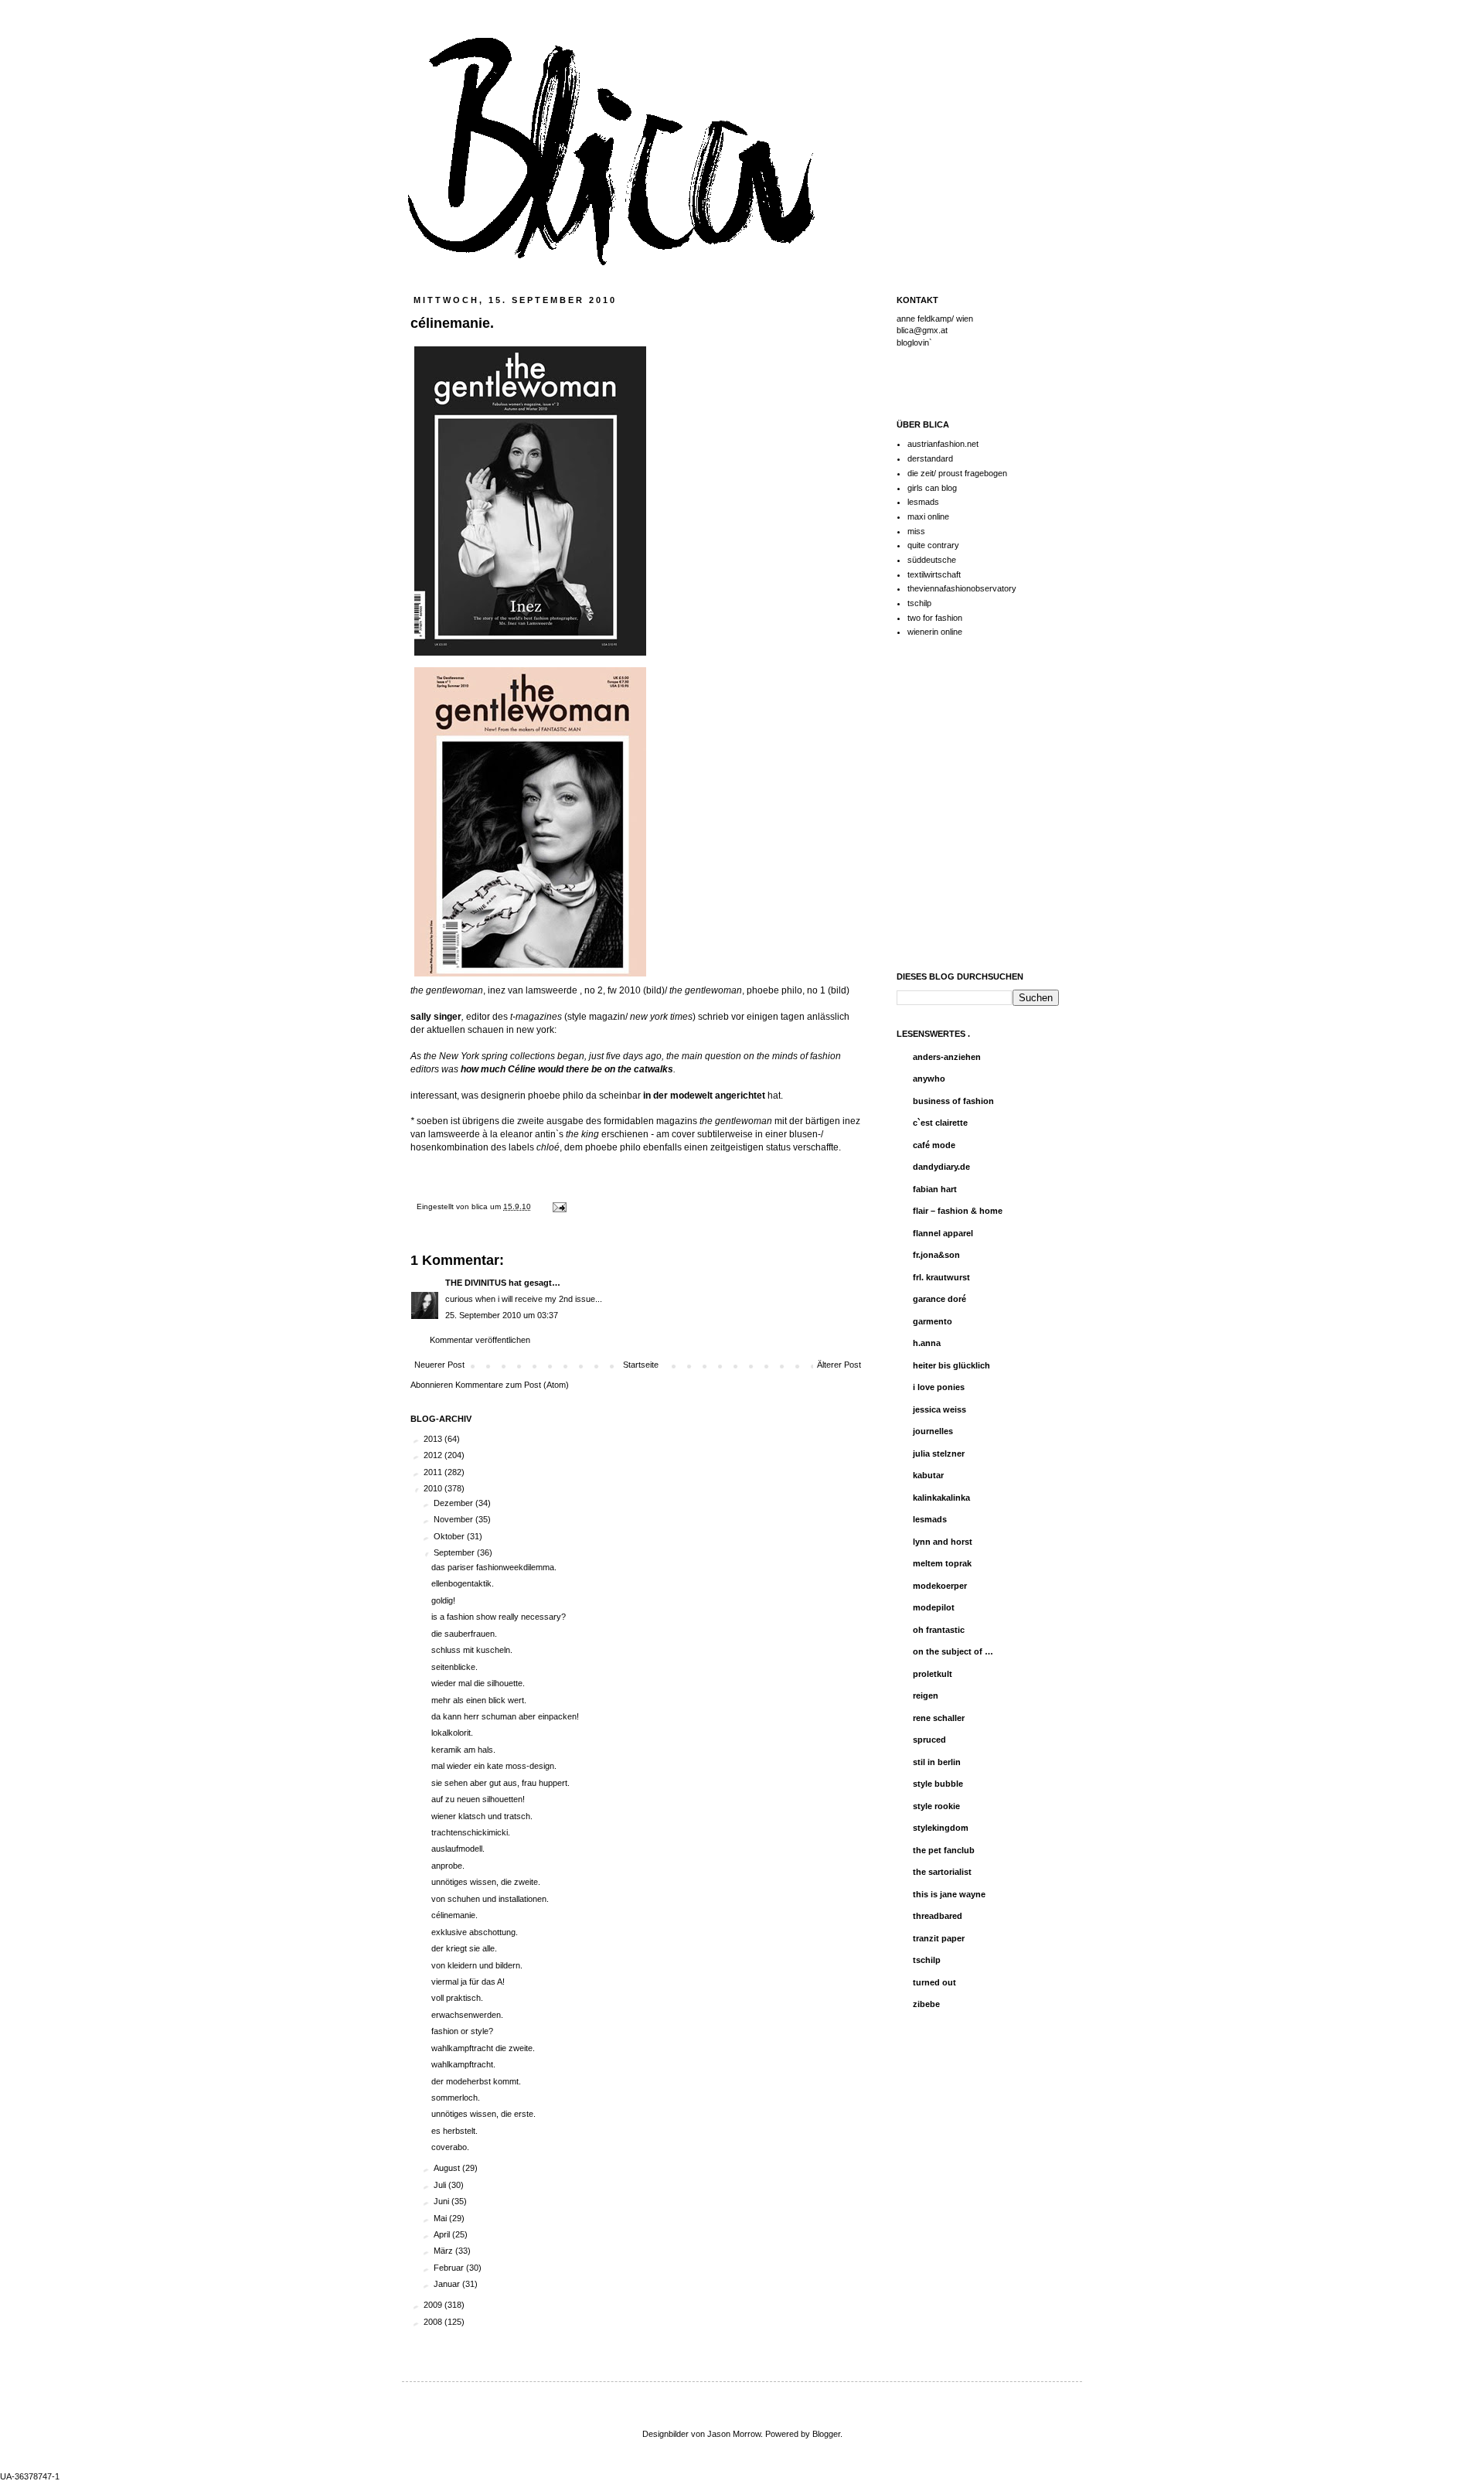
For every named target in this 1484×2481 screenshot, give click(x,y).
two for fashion (935, 618)
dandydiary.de (941, 1167)
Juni (442, 2201)
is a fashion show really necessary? (499, 1617)
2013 (434, 1439)
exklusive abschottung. (475, 1932)
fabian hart (935, 1189)
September (455, 1552)
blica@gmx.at (922, 330)
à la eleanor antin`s (541, 1134)
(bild (837, 990)
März (444, 2251)
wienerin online (935, 632)
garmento (933, 1321)
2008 (434, 2322)
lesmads (923, 502)
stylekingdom (941, 1828)
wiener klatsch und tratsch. (482, 1816)
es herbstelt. (454, 2131)
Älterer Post (839, 1365)
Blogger (826, 2434)
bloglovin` (914, 343)
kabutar (928, 1475)
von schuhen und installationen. (490, 1899)
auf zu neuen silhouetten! (478, 1799)
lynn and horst (943, 1542)
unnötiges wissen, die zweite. (486, 1882)
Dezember (454, 1503)
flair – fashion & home (958, 1211)
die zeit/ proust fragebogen (957, 473)
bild (654, 990)
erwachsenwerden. (467, 2015)
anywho (929, 1079)
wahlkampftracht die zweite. (483, 2048)
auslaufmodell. (458, 1849)
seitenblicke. (454, 1667)
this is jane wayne (949, 1894)
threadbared (938, 1916)
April (443, 2234)
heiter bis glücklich (951, 1365)
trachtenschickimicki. (471, 1832)
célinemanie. (454, 1915)
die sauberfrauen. (464, 1634)
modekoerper (940, 1586)
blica (481, 1206)
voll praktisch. (457, 1998)
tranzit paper (939, 1938)
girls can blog (932, 488)
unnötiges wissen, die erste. (483, 2114)
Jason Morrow (734, 2434)
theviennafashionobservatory (962, 588)
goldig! (443, 1600)
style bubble (938, 1784)
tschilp (919, 603)
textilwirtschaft (934, 574)
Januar (448, 2284)
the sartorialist (942, 1872)
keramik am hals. (463, 1750)
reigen (926, 1695)
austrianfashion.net (943, 444)
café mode (934, 1145)
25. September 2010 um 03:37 (502, 1315)
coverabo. (450, 2147)
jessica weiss (939, 1409)
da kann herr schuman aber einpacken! (505, 1716)
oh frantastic (939, 1630)
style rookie (936, 1806)
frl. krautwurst (941, 1277)
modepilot (934, 1607)
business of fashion (953, 1101)
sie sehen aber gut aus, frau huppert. (500, 1783)
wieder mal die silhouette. (478, 1683)
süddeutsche (932, 560)
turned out (934, 1982)
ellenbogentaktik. (463, 1583)
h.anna (927, 1343)
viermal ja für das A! (468, 1982)
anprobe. (448, 1866)
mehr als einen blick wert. (479, 1700)
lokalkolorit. (452, 1733)
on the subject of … (953, 1651)
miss (916, 531)
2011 (434, 1472)
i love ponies (939, 1387)
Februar (450, 2268)
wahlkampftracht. (463, 2064)
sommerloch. (456, 2098)
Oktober (450, 1536)
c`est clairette (940, 1123)
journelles (933, 1431)
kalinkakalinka (941, 1498)
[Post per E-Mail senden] (558, 1206)
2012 (434, 1455)
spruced (929, 1740)
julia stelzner (939, 1453)
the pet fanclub (944, 1850)
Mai (441, 2218)
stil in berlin (937, 1762)
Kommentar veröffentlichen (480, 1340)
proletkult (933, 1674)
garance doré (939, 1299)
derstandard (930, 458)
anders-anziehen (947, 1057)
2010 (434, 1488)
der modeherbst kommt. (476, 2081)
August (448, 2168)
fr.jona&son (936, 1255)
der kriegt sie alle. (464, 1948)
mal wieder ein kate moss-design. (494, 1766)
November (454, 1519)
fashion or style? (462, 2031)
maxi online (928, 516)
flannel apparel (943, 1233)
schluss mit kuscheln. (472, 1650)
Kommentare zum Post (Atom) (512, 1385)
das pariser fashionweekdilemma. (494, 1567)
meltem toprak (942, 1563)
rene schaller (939, 1718)
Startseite (641, 1365)
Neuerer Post (439, 1365)
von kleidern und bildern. (477, 1965)
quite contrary (933, 545)
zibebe (926, 2004)
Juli (441, 2185)
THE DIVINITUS (476, 1283)
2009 (434, 2305)
